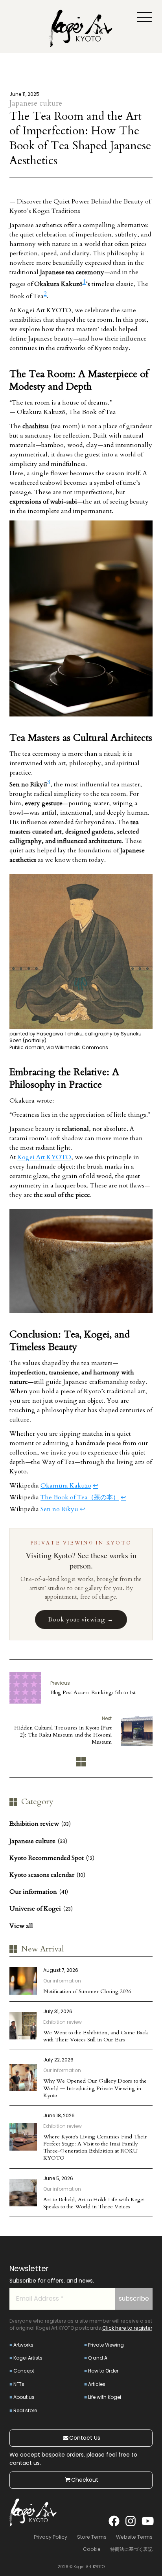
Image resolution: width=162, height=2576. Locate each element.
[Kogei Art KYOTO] (81, 30)
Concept (24, 2371)
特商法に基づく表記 (131, 2549)
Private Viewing (106, 2345)
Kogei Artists (28, 2358)
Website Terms (134, 2537)
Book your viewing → (81, 1620)
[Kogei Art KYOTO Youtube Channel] (147, 2521)
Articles (97, 2384)
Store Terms (92, 2537)
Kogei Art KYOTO (44, 1157)
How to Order (103, 2371)
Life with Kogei (105, 2397)
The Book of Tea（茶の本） (80, 1497)
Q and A (98, 2358)
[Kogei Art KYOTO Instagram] (131, 2521)
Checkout (85, 2480)
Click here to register (127, 2328)
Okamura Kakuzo (66, 1486)
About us (24, 2397)
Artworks (23, 2345)
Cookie (92, 2549)
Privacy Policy (51, 2537)
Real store (25, 2410)
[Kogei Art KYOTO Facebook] (114, 2521)
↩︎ (95, 1486)
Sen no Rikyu (59, 1509)
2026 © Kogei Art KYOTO (81, 2567)
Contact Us (85, 2438)
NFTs (19, 2384)
